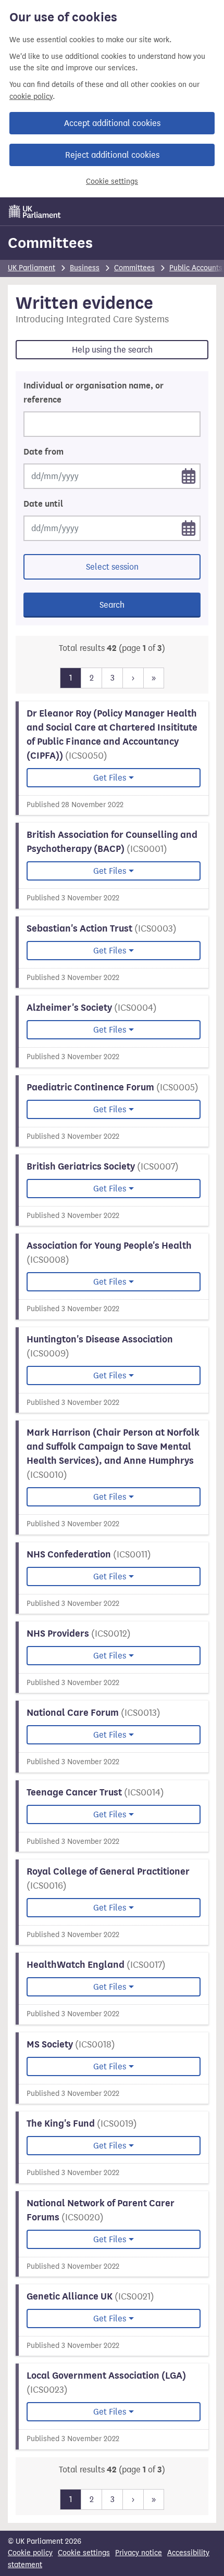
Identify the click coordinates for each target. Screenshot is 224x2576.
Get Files (110, 778)
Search (112, 605)
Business (85, 268)
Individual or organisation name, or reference (94, 393)
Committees (50, 243)
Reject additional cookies (112, 155)
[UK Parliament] (35, 211)
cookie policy (31, 97)
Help (112, 350)
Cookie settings (112, 181)
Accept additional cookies (112, 123)
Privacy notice (139, 2553)
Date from (43, 452)
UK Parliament (32, 268)
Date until (43, 504)
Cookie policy (30, 2553)
